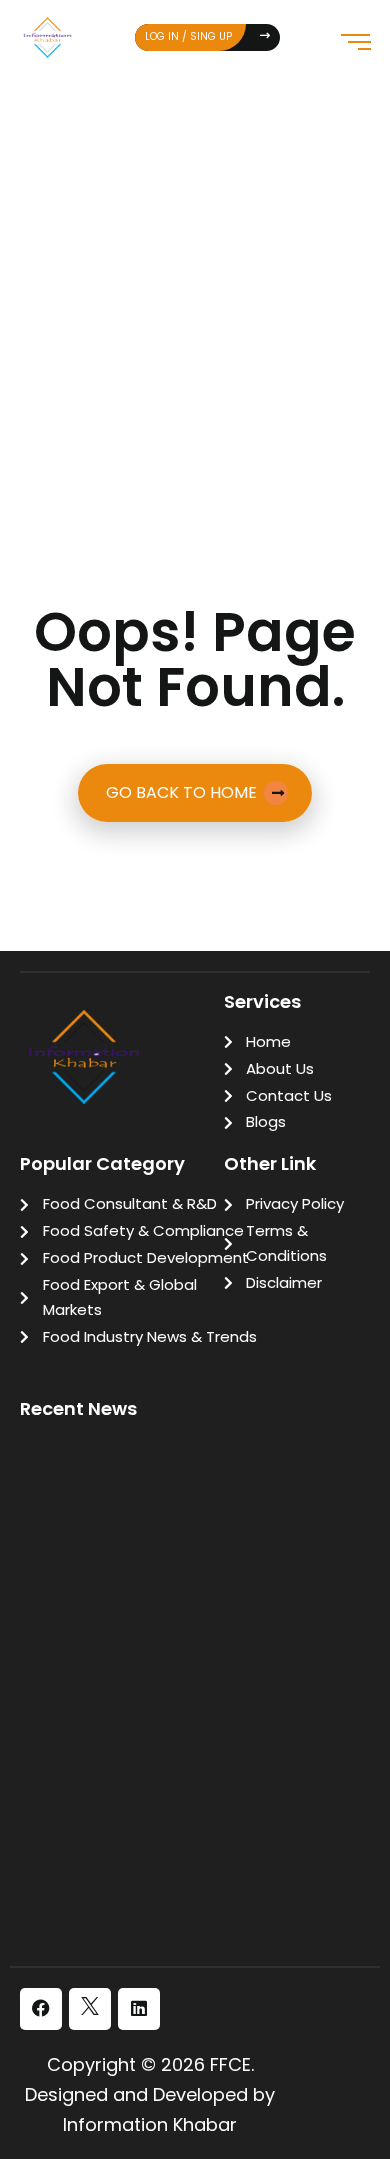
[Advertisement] (195, 279)
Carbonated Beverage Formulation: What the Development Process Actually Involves (191, 1883)
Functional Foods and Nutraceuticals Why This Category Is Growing (200, 1695)
